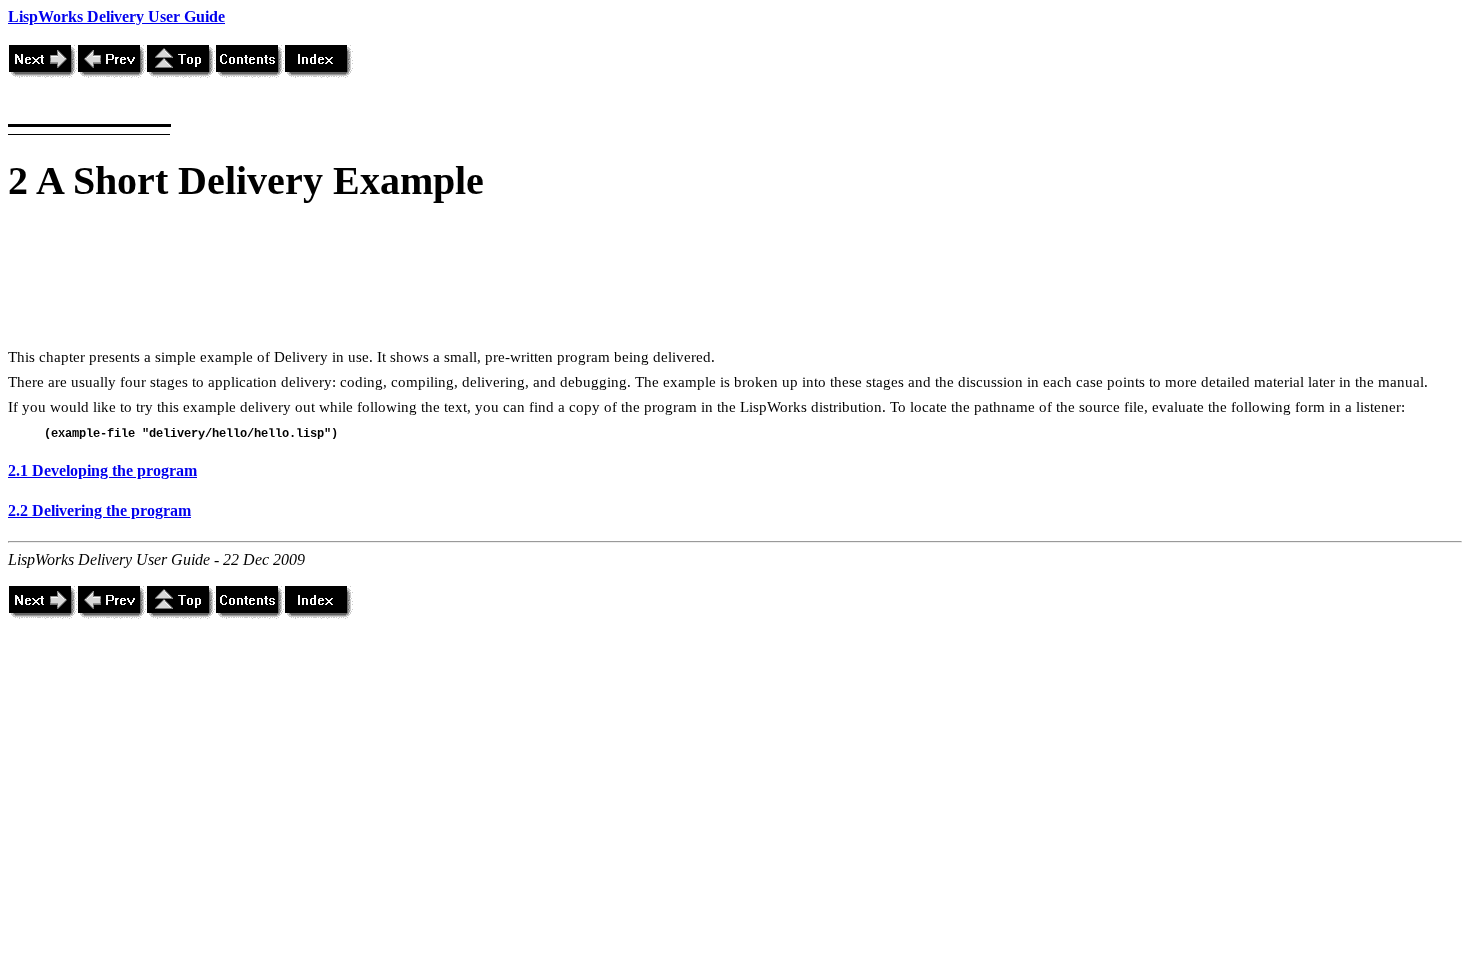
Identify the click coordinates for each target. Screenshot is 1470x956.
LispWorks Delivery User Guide (116, 16)
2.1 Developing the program (102, 470)
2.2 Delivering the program (99, 510)
